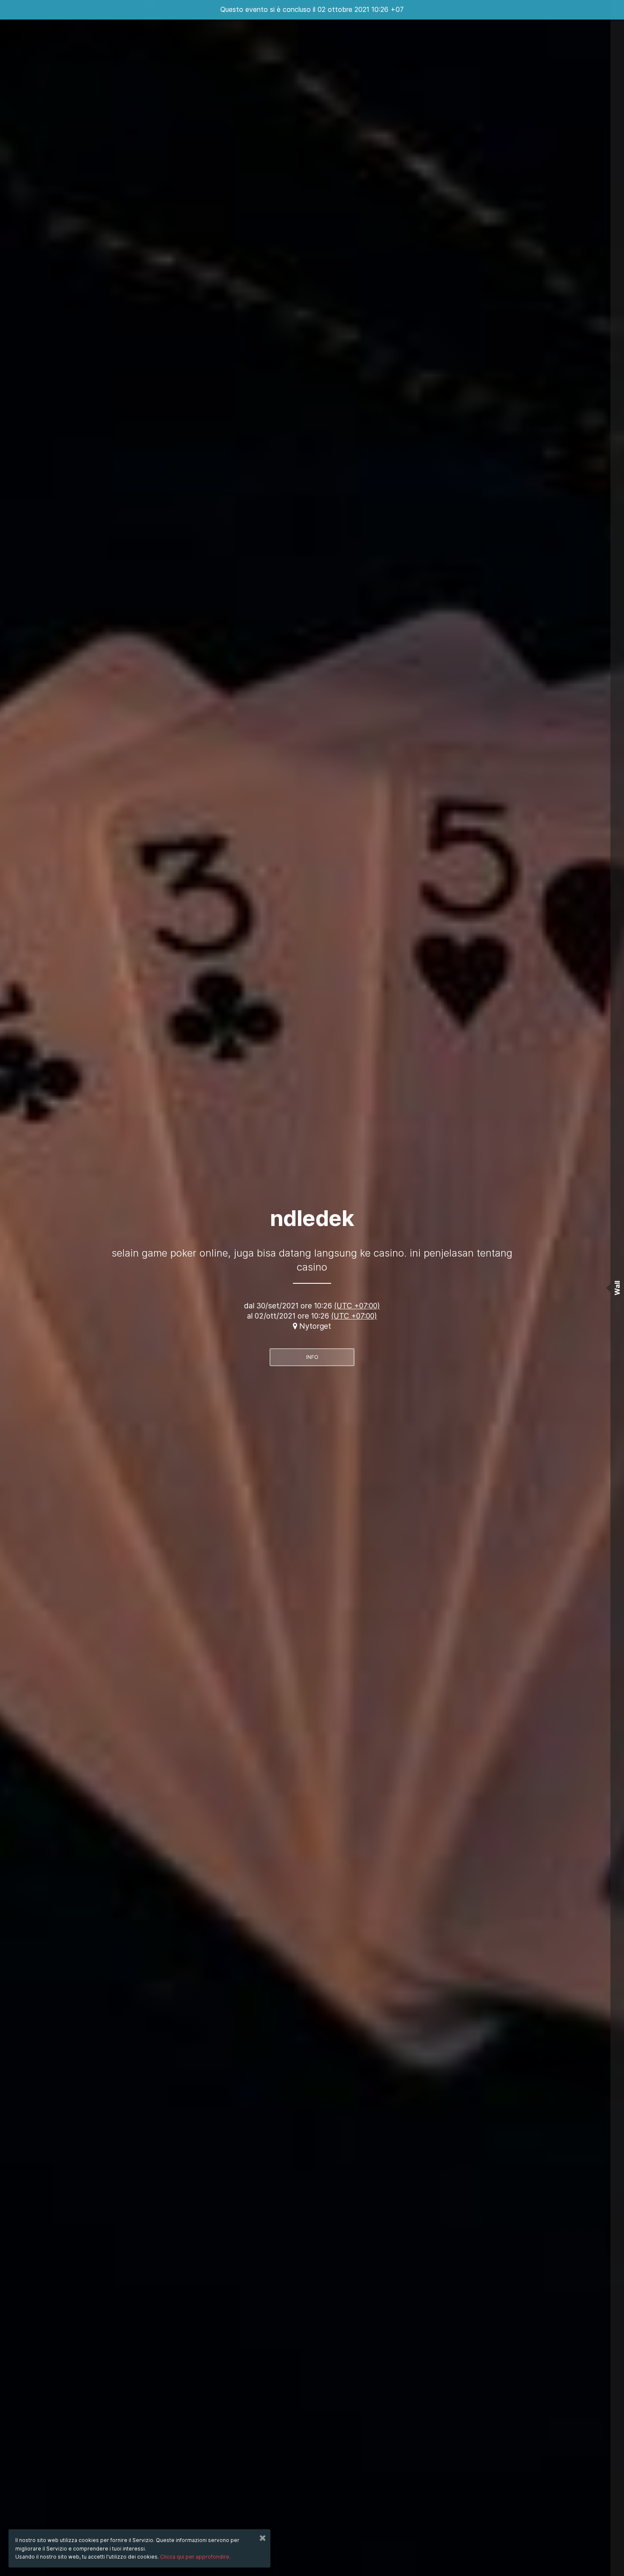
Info (312, 1357)
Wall (617, 1288)
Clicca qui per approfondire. (195, 2557)
